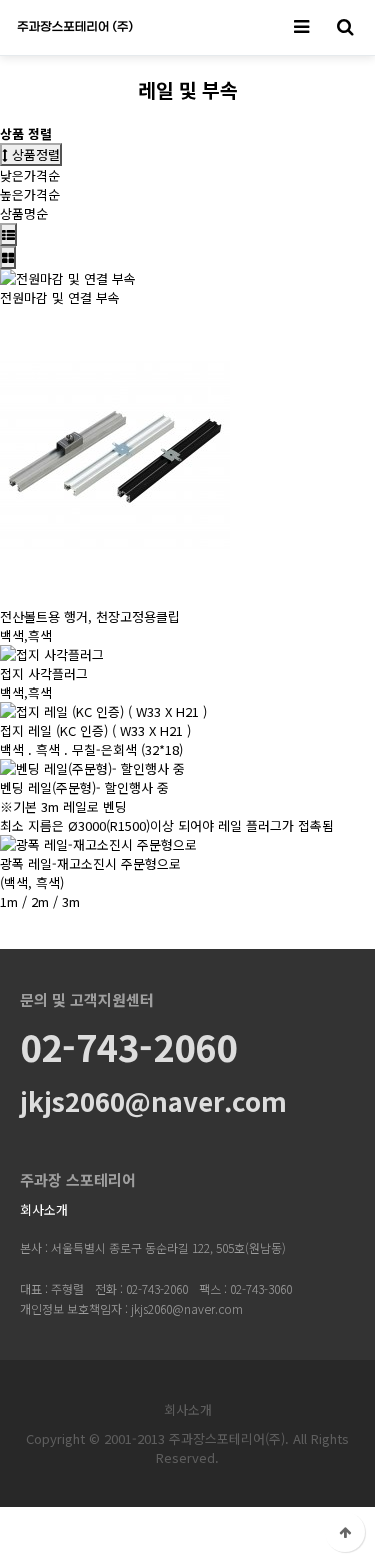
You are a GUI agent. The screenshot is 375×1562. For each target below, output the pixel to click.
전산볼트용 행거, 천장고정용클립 (90, 616)
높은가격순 (30, 194)
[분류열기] (301, 27)
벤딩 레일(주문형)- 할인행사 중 (84, 787)
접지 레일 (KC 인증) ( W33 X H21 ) (95, 730)
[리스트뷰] (8, 234)
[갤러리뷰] (8, 257)
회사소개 (44, 1209)
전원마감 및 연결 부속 (60, 297)
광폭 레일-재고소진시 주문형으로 (90, 863)
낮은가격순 (30, 175)
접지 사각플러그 (44, 673)
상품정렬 (34, 154)
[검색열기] (345, 27)
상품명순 (24, 213)
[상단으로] (345, 1532)
